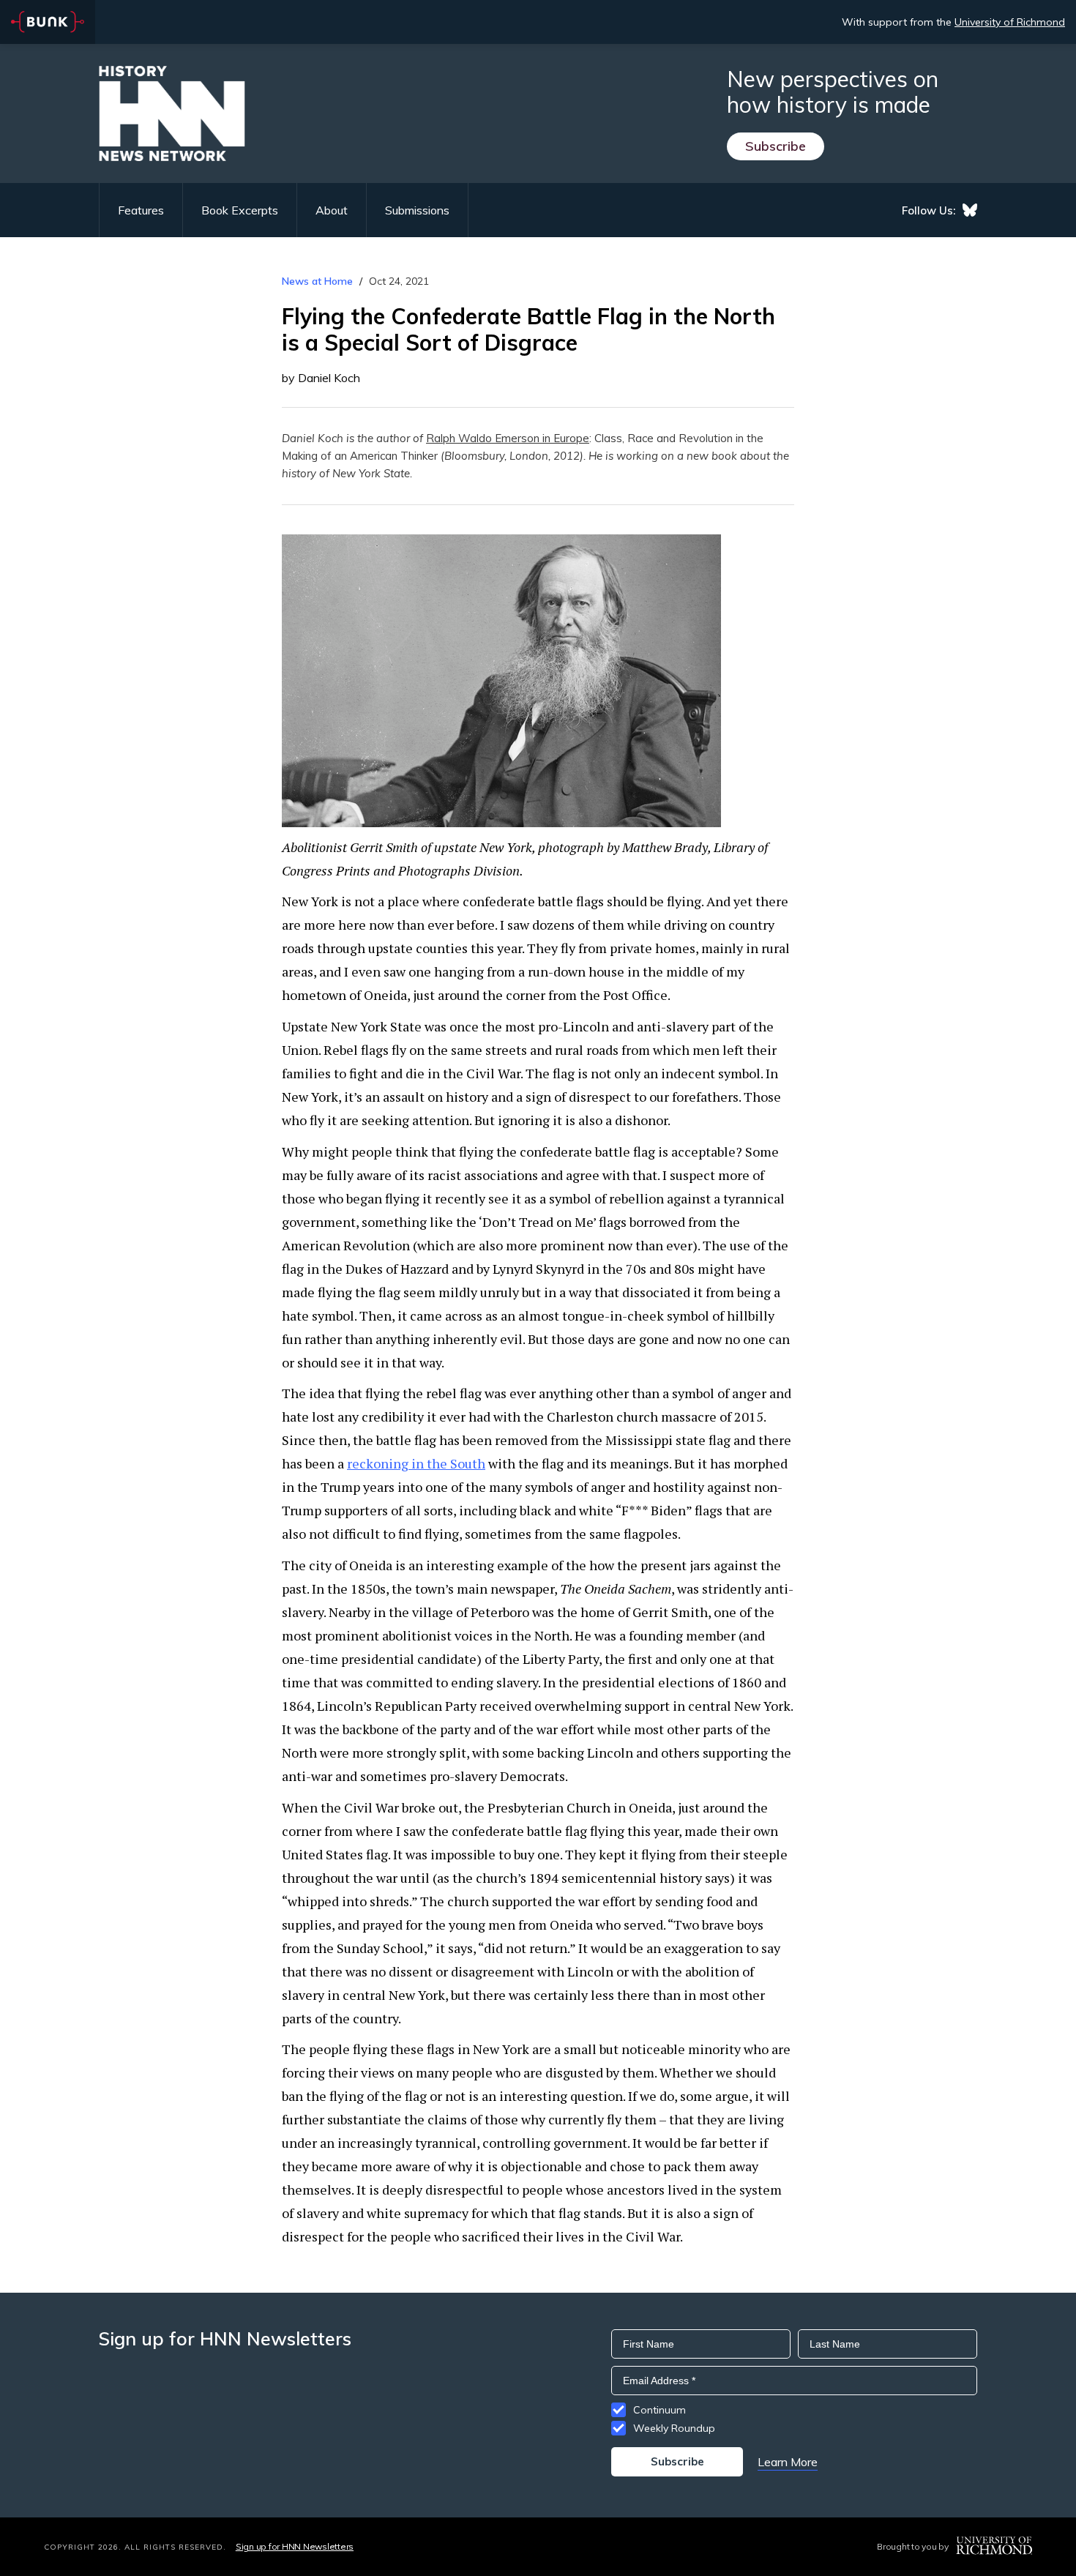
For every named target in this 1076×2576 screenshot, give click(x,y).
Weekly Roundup (674, 2428)
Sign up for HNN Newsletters (295, 2546)
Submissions (417, 210)
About (332, 210)
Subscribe (776, 146)
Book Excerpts (240, 210)
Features (141, 210)
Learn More (788, 2462)
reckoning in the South (416, 1463)
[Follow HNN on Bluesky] (970, 210)
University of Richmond (1010, 22)
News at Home (317, 281)
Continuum (660, 2410)
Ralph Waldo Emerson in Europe (508, 438)
